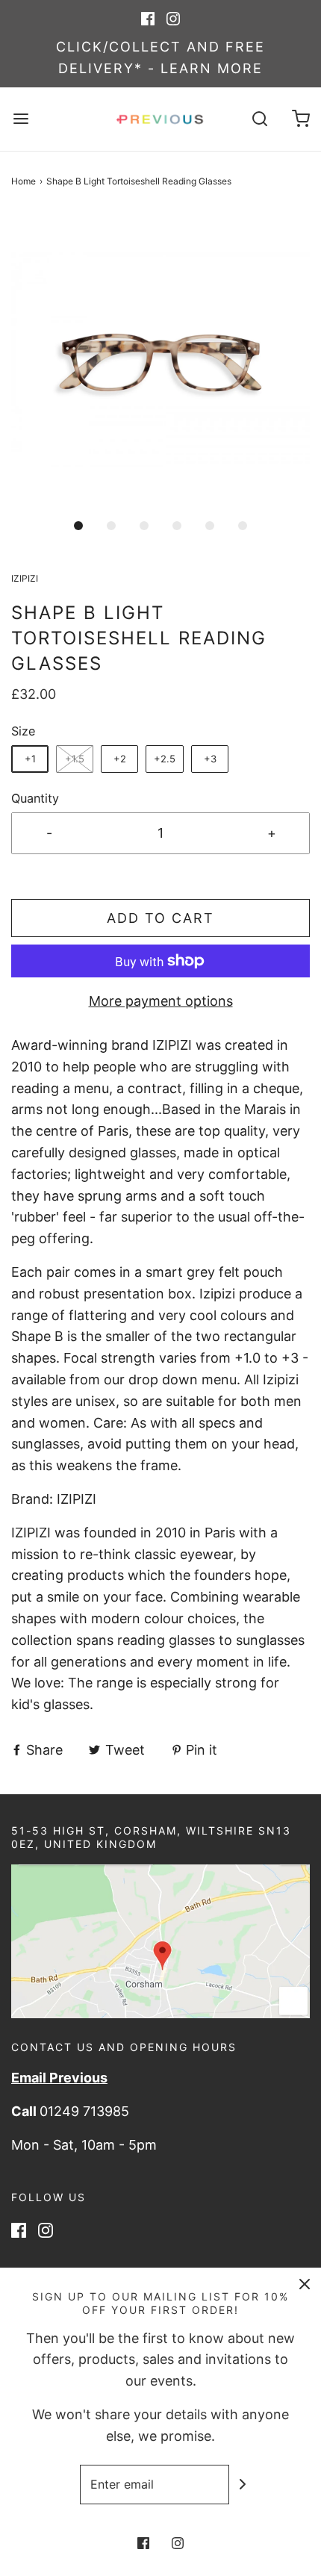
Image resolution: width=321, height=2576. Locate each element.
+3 (210, 759)
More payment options (161, 1001)
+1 (30, 759)
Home (24, 181)
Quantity (35, 798)
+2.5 (165, 759)
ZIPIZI (78, 1499)
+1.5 (75, 759)
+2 (120, 759)
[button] (160, 360)
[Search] (259, 119)
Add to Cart (160, 918)
